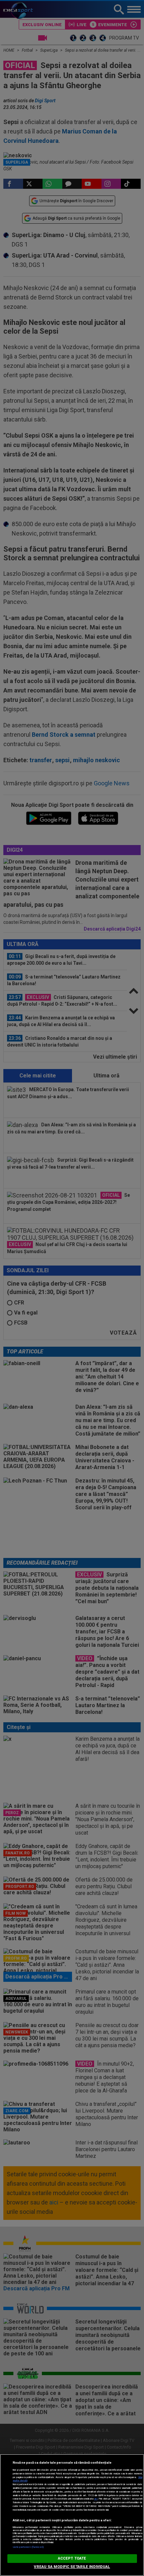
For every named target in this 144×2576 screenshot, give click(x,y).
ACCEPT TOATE (72, 2558)
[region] (72, 2515)
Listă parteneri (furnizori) (28, 2547)
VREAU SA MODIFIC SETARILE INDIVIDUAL (72, 2567)
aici (96, 2499)
